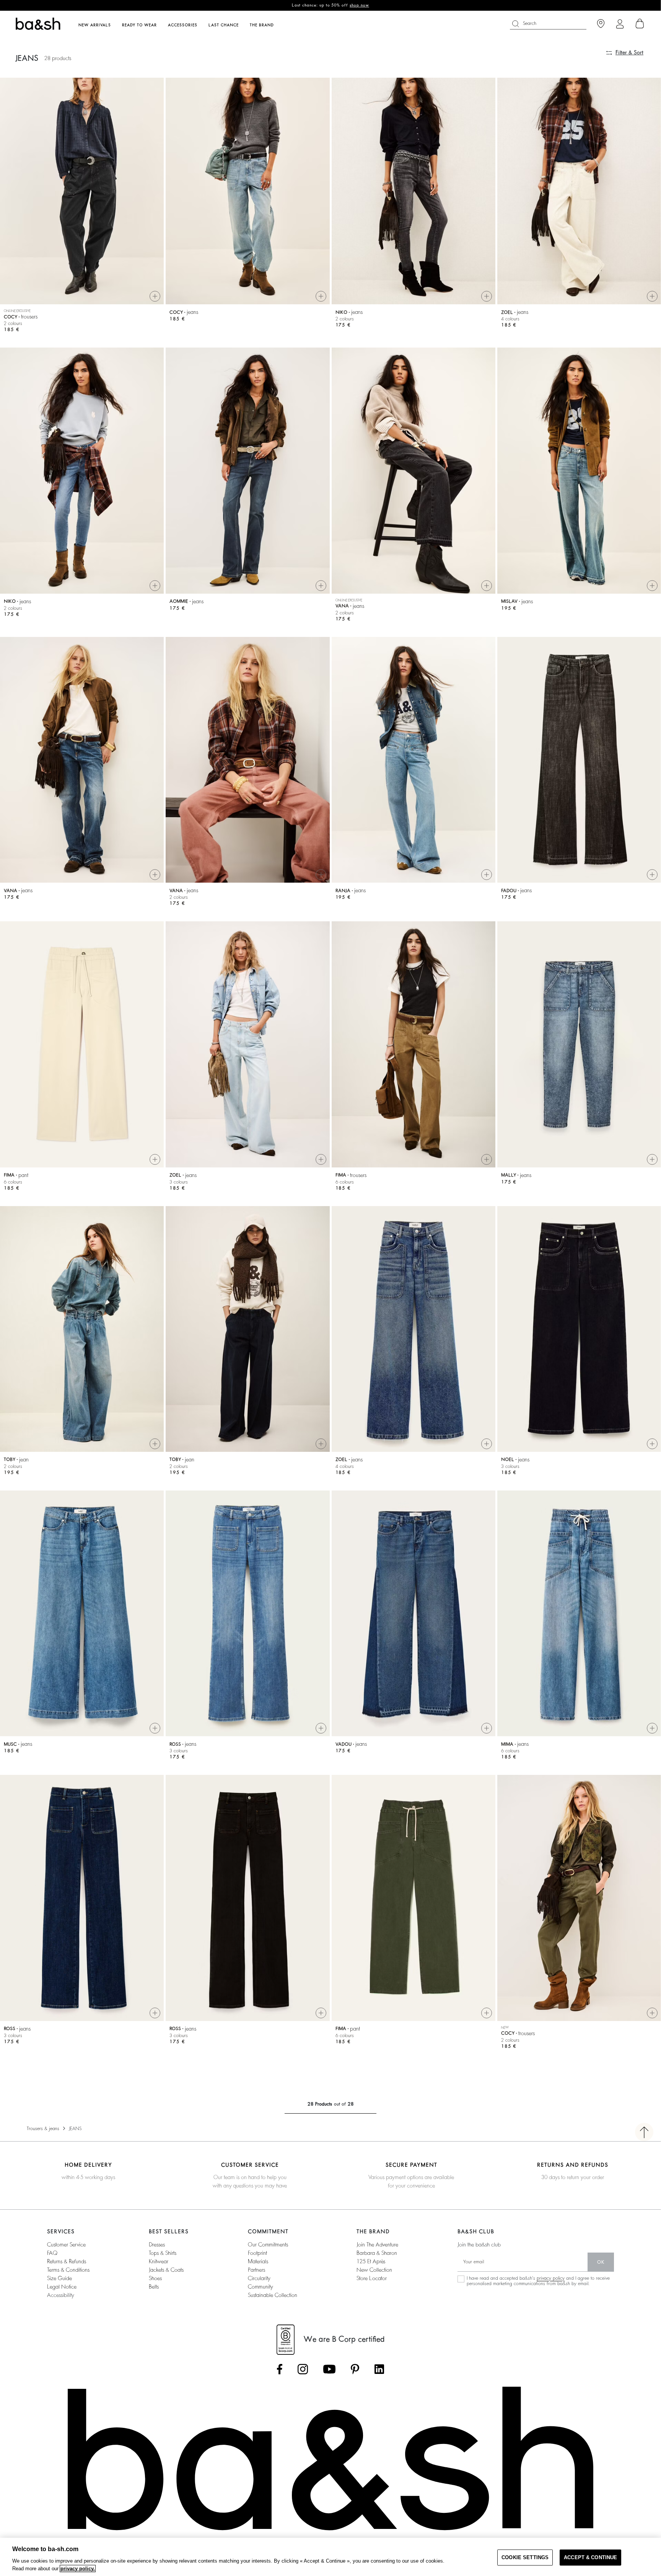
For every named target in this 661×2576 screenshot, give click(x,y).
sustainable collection (273, 2295)
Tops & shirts (163, 2253)
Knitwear (159, 2261)
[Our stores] (601, 24)
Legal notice (62, 2287)
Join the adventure (377, 2245)
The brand (262, 25)
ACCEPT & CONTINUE (590, 2557)
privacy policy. (78, 2569)
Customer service (66, 2245)
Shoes (155, 2278)
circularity (259, 2278)
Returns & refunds (67, 2261)
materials (258, 2261)
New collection (374, 2270)
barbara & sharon (377, 2253)
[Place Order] (640, 24)
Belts (154, 2287)
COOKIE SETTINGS (525, 2557)
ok (601, 2262)
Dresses (157, 2245)
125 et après (371, 2261)
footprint (257, 2253)
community (260, 2287)
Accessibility (61, 2295)
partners (256, 2270)
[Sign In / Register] (620, 24)
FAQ (52, 2253)
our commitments (268, 2245)
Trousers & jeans (43, 2129)
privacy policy (551, 2278)
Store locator (372, 2278)
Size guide (59, 2278)
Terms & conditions (68, 2270)
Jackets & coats (166, 2270)
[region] (330, 2557)
